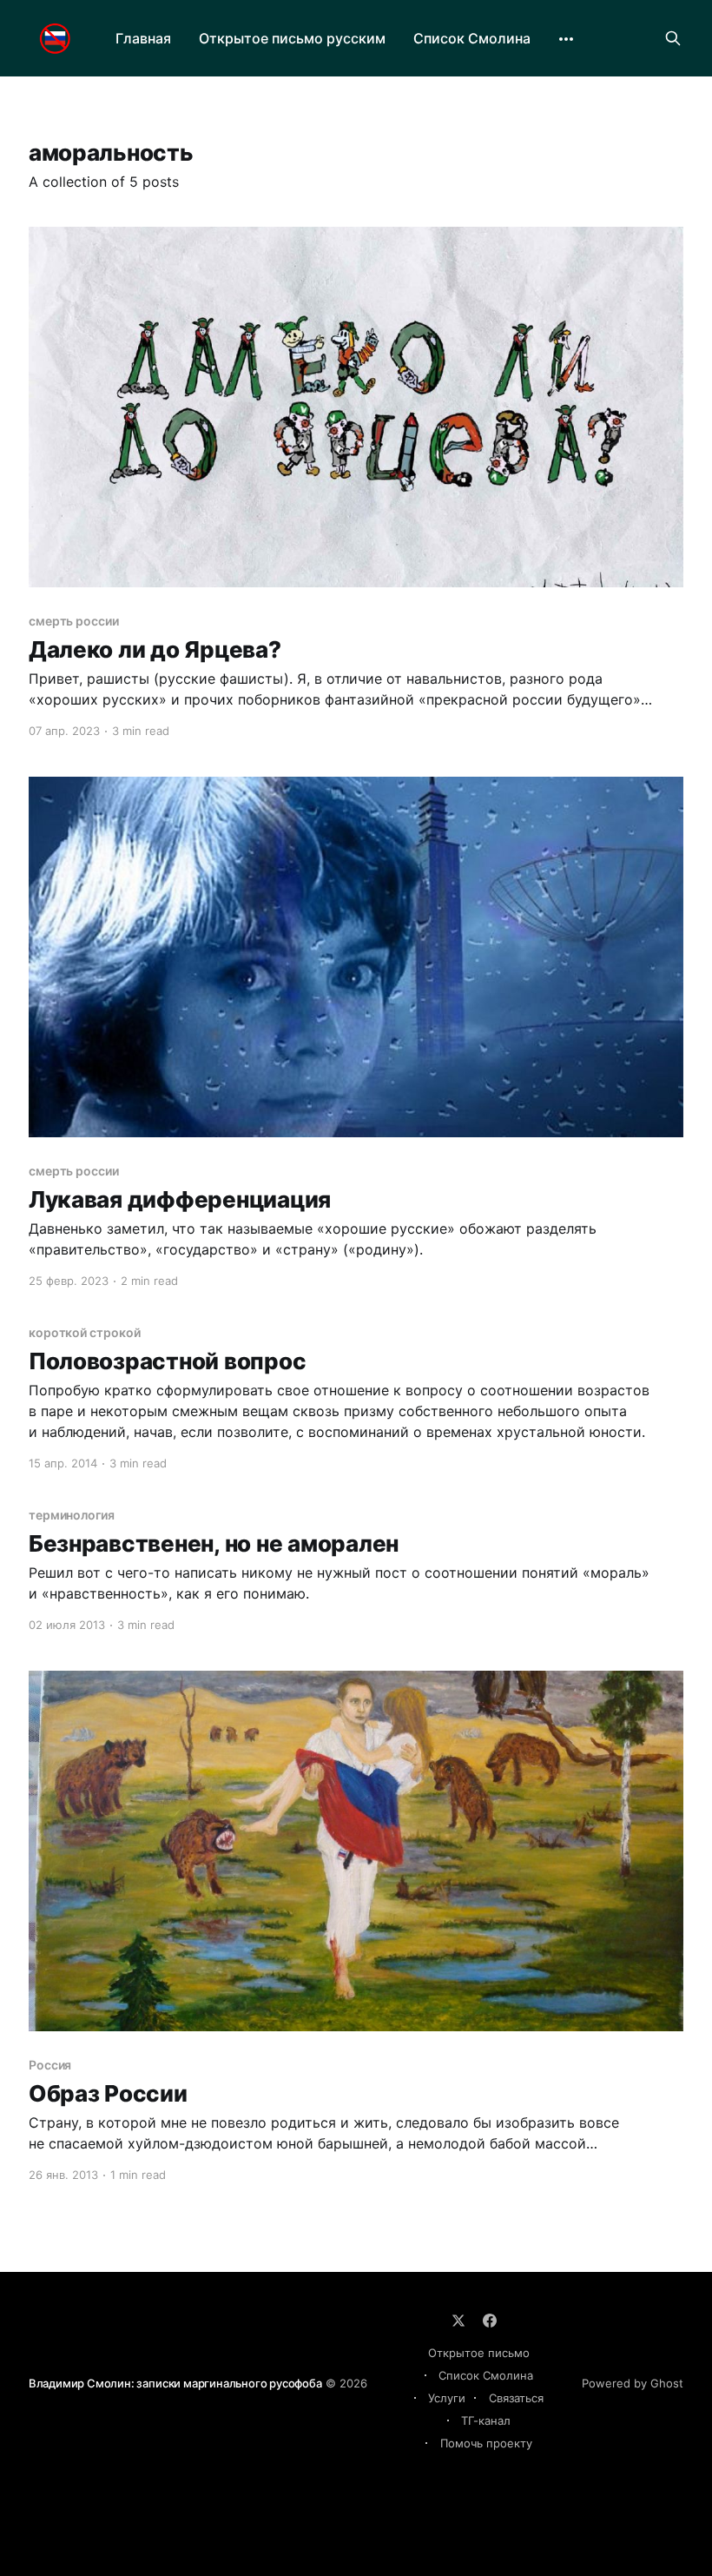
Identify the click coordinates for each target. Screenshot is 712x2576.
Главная (143, 38)
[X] (458, 2321)
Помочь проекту (486, 2443)
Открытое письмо (479, 2353)
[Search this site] (673, 38)
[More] (566, 39)
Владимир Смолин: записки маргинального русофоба (175, 2383)
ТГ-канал (486, 2420)
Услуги (447, 2398)
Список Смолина (472, 38)
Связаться (516, 2398)
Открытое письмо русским (292, 38)
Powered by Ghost (633, 2383)
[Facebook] (490, 2321)
